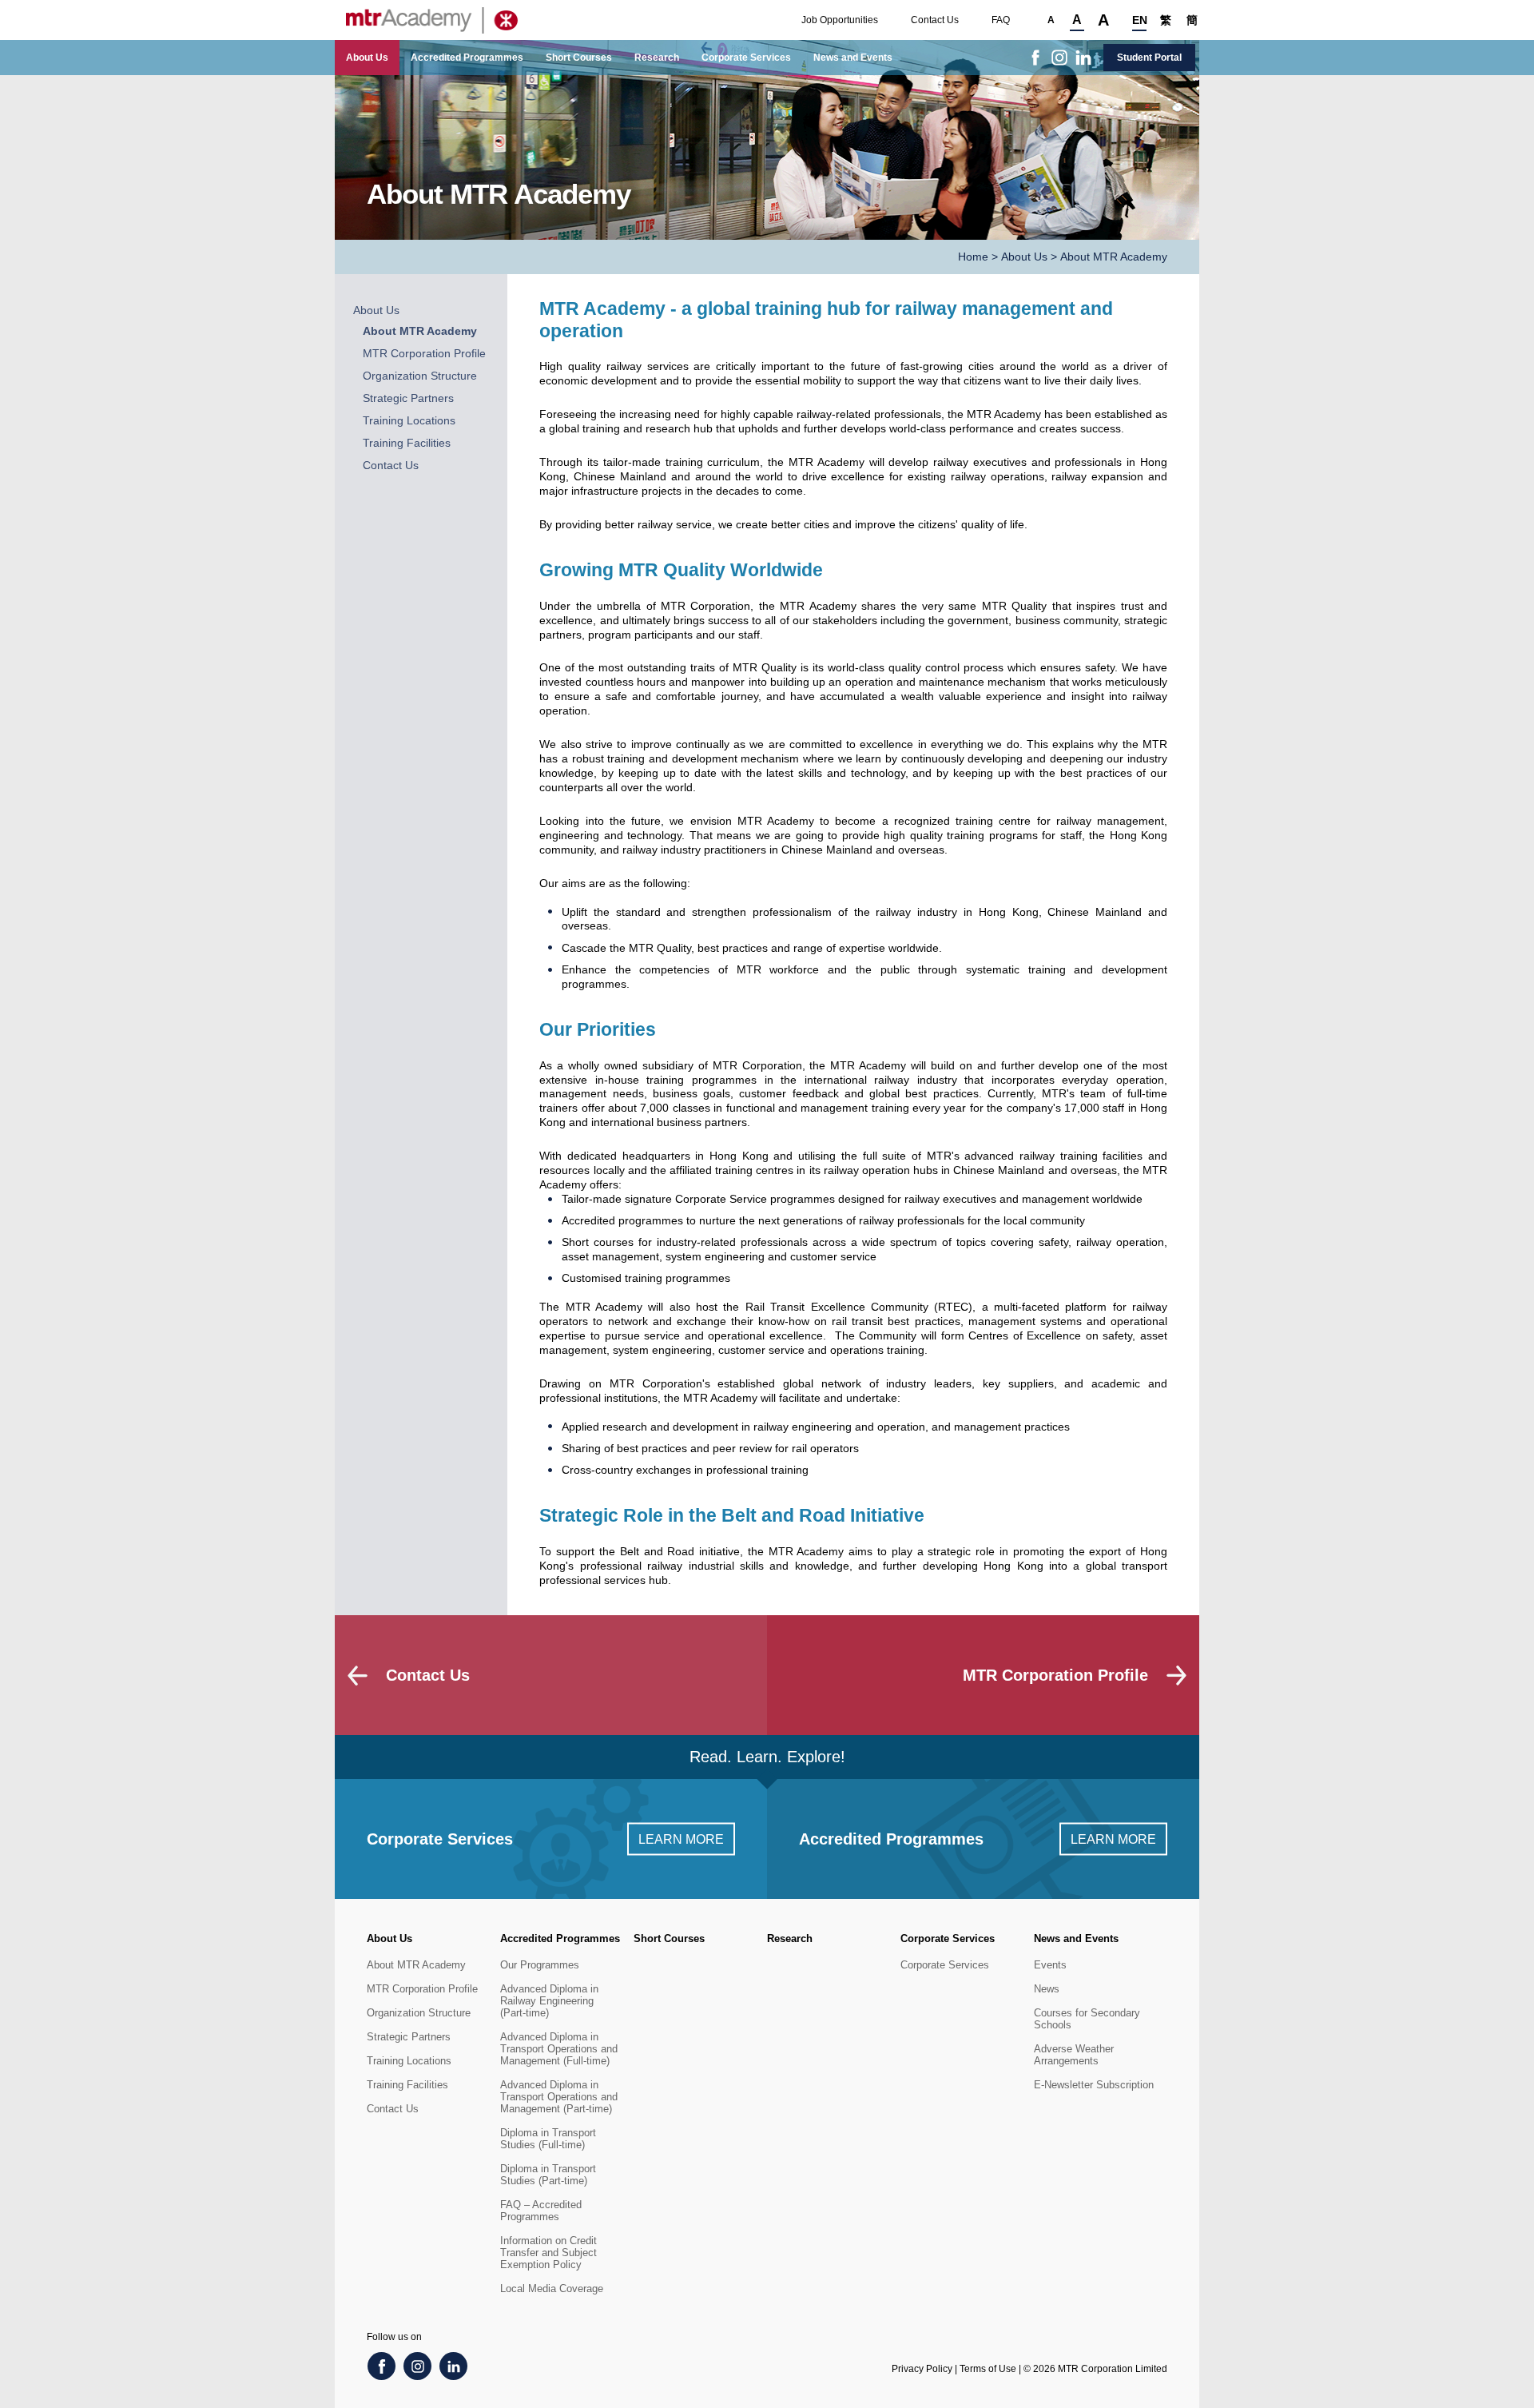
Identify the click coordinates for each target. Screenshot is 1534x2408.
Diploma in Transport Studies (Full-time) (548, 2139)
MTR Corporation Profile (424, 354)
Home (973, 257)
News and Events (853, 58)
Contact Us (935, 20)
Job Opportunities (840, 20)
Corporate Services (746, 58)
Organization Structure (420, 376)
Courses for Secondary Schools (1087, 2019)
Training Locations (409, 421)
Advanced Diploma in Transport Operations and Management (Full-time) (559, 2049)
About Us (367, 58)
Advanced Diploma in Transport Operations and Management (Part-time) (559, 2097)
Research (657, 58)
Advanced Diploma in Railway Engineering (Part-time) (549, 2001)
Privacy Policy (922, 2369)
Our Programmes (540, 1965)
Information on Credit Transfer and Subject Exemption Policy (548, 2253)
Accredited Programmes (467, 58)
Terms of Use (988, 2369)
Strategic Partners (408, 398)
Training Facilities (407, 443)
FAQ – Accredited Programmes (541, 2211)
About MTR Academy (420, 331)
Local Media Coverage (552, 2289)
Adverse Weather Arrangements (1074, 2055)
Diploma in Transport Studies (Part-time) (548, 2175)
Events (1050, 1965)
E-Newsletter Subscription (1094, 2085)
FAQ (1001, 20)
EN (1139, 20)
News (1047, 1989)
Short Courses (579, 58)
